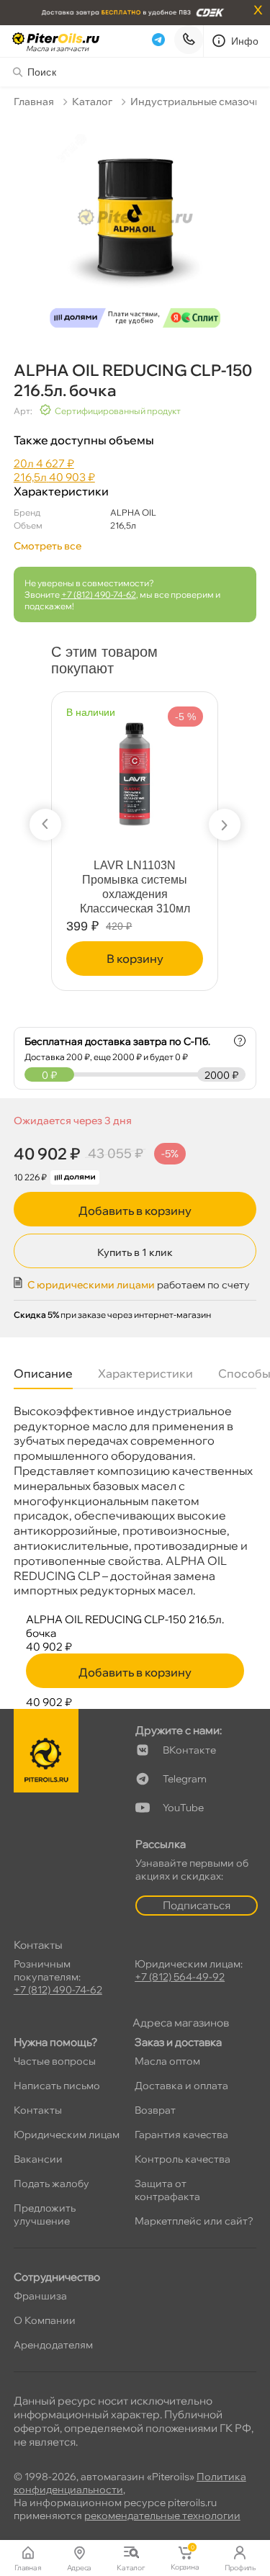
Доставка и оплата (181, 2086)
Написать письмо (57, 2086)
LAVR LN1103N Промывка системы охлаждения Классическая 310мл (135, 887)
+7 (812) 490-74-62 (99, 594)
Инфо (245, 41)
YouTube (183, 1808)
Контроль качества (183, 2159)
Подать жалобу (51, 2184)
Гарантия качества (181, 2135)
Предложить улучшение (45, 2214)
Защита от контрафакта (167, 2190)
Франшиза (40, 2296)
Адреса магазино (181, 2023)
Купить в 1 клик (135, 1252)
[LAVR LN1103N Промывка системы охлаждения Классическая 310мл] (135, 769)
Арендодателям (53, 2345)
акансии (38, 2159)
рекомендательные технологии (162, 2516)
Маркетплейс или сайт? (194, 2221)
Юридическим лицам (67, 2135)
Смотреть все (48, 546)
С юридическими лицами (91, 1285)
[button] (45, 825)
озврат (155, 2110)
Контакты (38, 2110)
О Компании (45, 2320)
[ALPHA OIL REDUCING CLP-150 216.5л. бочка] (135, 226)
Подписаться (197, 1905)
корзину (135, 959)
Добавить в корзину (135, 1211)
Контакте (189, 1750)
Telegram (185, 1779)
